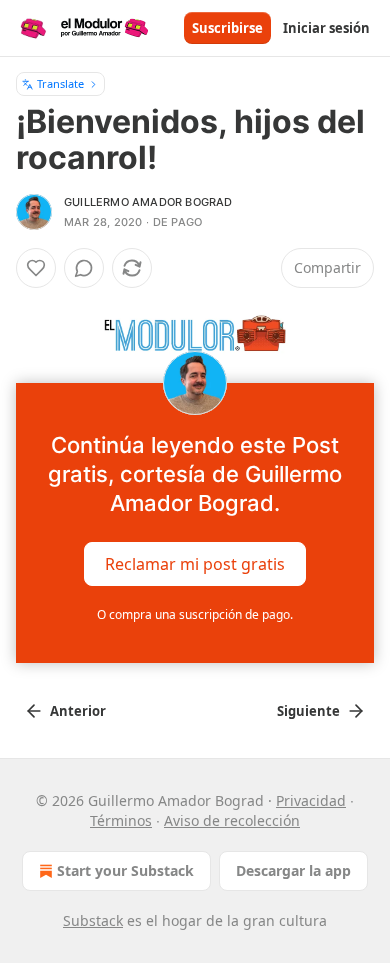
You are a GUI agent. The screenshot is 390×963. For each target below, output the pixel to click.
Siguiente (308, 711)
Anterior (78, 711)
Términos (121, 820)
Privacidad (311, 800)
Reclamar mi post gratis (195, 563)
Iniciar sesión (326, 28)
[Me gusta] (36, 268)
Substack (93, 920)
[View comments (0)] (84, 268)
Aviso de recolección (232, 820)
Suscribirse (227, 28)
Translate (60, 83)
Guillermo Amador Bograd (148, 202)
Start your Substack (125, 870)
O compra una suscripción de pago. (195, 614)
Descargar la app (293, 870)
